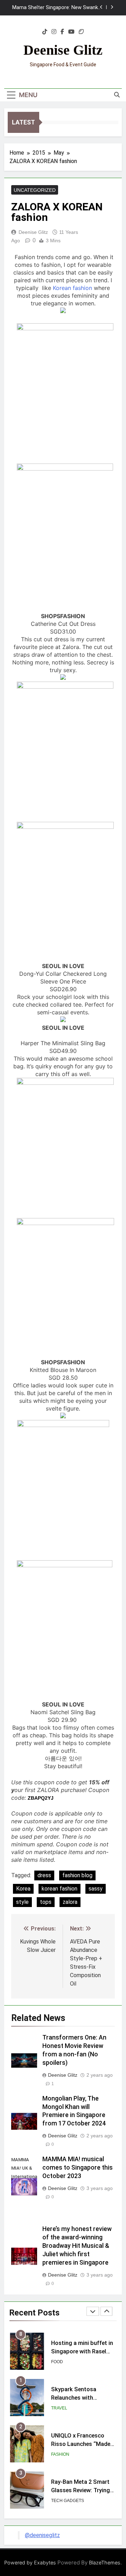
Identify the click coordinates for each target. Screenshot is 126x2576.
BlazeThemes (105, 2563)
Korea (23, 1889)
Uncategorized (35, 190)
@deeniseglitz (42, 2535)
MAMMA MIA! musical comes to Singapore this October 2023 (78, 2168)
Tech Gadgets (68, 2454)
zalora (70, 1902)
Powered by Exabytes (30, 2563)
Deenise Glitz (63, 50)
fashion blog (77, 1875)
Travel (59, 2362)
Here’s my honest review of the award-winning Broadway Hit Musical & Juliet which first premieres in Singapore (77, 2246)
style (22, 1902)
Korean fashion (72, 288)
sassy (96, 1889)
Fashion (60, 2408)
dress (44, 1875)
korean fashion (59, 1889)
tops (46, 1902)
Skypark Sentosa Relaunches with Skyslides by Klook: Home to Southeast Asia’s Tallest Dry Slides (60, 8)
